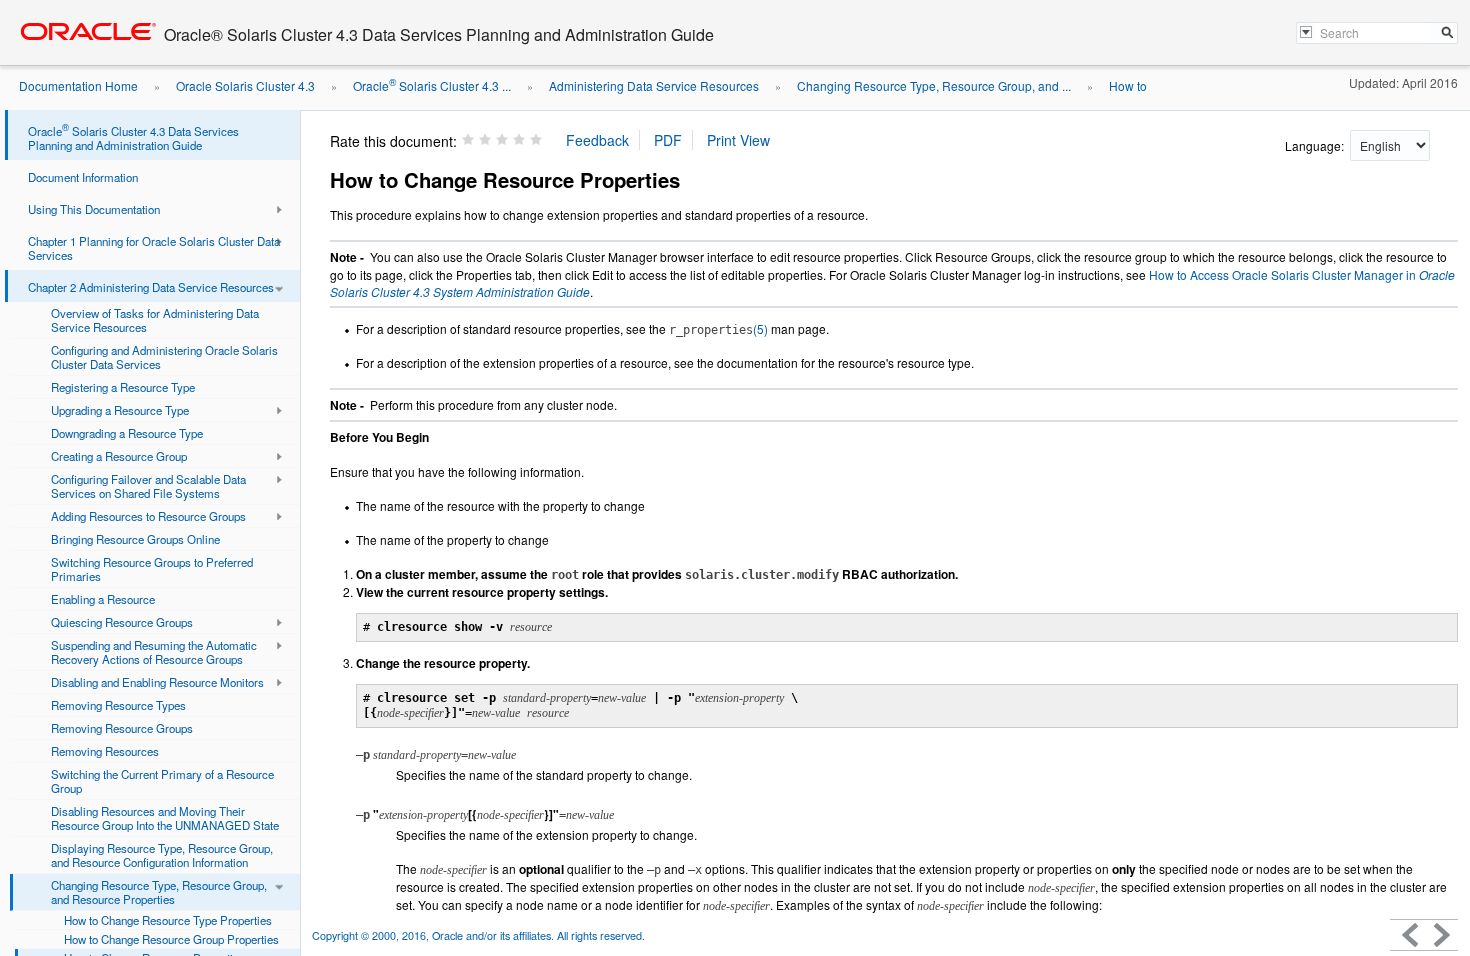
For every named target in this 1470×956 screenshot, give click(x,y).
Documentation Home (78, 85)
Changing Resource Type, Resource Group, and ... (934, 85)
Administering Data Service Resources (654, 85)
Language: (1316, 145)
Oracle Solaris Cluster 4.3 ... (432, 85)
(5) (718, 328)
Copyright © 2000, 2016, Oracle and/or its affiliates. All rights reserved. (478, 935)
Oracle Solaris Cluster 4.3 (245, 85)
